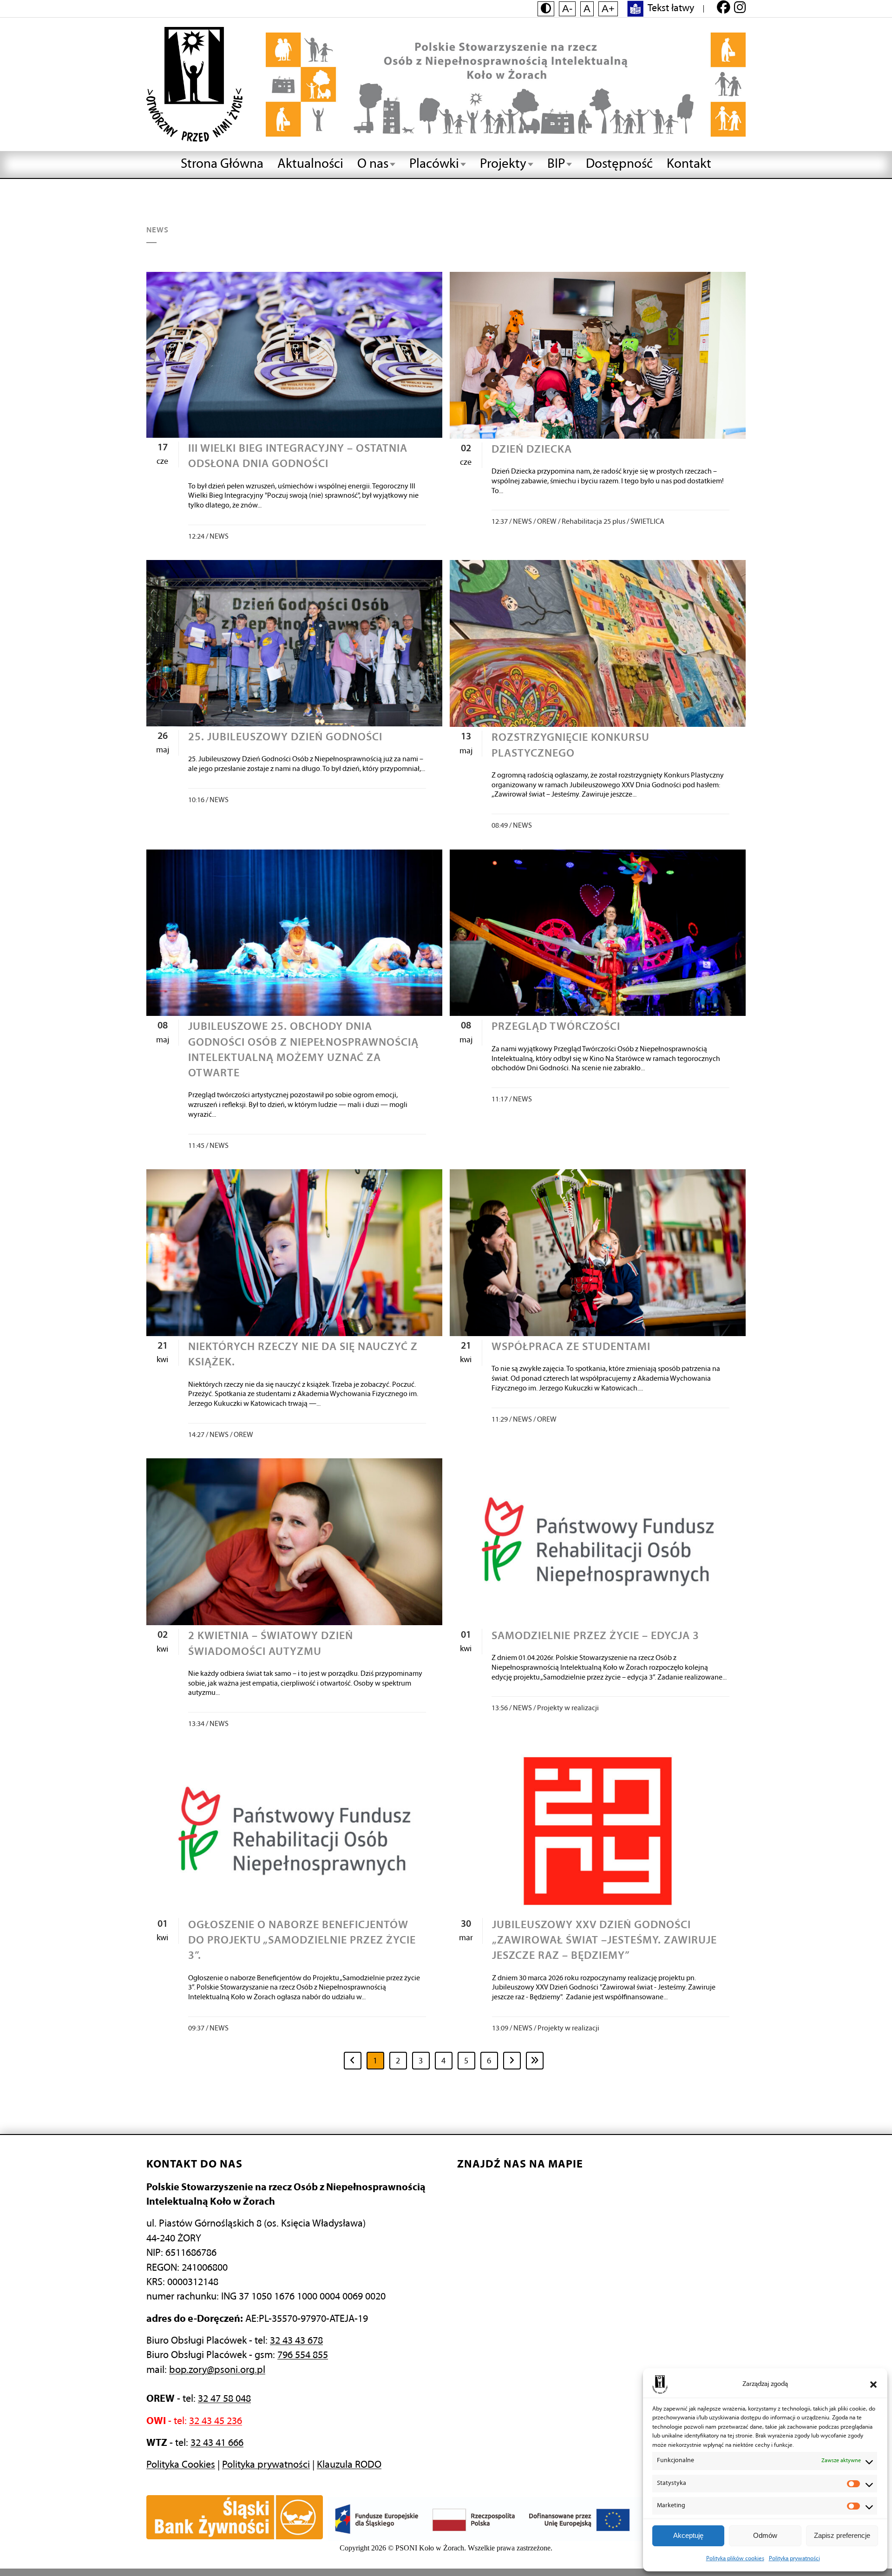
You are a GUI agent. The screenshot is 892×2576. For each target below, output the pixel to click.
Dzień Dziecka (532, 450)
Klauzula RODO (349, 2465)
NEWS (219, 537)
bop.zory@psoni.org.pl (217, 2370)
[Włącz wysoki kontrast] (546, 9)
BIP (556, 164)
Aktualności (310, 164)
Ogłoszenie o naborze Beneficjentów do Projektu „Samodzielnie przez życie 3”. (302, 1941)
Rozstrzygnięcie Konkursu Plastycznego (571, 746)
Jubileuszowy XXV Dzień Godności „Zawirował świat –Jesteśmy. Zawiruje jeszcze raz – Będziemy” (604, 1941)
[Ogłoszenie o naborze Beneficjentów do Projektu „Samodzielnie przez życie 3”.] (294, 1831)
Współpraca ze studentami (571, 1347)
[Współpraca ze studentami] (598, 1253)
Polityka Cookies (181, 2465)
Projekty (503, 164)
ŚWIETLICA (647, 522)
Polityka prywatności (794, 2559)
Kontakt (689, 164)
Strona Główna (222, 164)
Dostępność (619, 164)
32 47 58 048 (224, 2399)
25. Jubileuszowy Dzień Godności (285, 738)
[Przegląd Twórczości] (598, 933)
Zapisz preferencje (842, 2535)
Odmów (765, 2535)
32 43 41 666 (217, 2443)
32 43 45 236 (216, 2421)
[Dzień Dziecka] (598, 355)
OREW (547, 522)
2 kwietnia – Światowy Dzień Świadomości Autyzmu (271, 1644)
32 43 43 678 (296, 2341)
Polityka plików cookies (735, 2559)
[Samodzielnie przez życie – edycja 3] (598, 1542)
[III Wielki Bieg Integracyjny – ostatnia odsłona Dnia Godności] (294, 355)
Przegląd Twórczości (556, 1027)
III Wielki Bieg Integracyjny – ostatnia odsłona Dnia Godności (298, 457)
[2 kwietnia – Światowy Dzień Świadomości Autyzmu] (294, 1542)
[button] (873, 2385)
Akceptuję (688, 2535)
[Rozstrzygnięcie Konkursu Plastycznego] (598, 643)
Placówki (434, 164)
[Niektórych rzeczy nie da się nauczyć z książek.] (294, 1253)
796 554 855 (303, 2355)
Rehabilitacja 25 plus (594, 522)
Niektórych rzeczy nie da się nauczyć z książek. (303, 1355)
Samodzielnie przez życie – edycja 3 (595, 1636)
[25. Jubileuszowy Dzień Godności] (294, 643)
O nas (373, 164)
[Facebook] (724, 9)
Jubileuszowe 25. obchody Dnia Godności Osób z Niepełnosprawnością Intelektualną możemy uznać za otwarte (303, 1050)
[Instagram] (740, 9)
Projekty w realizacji (568, 1708)
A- (567, 9)
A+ (608, 9)
